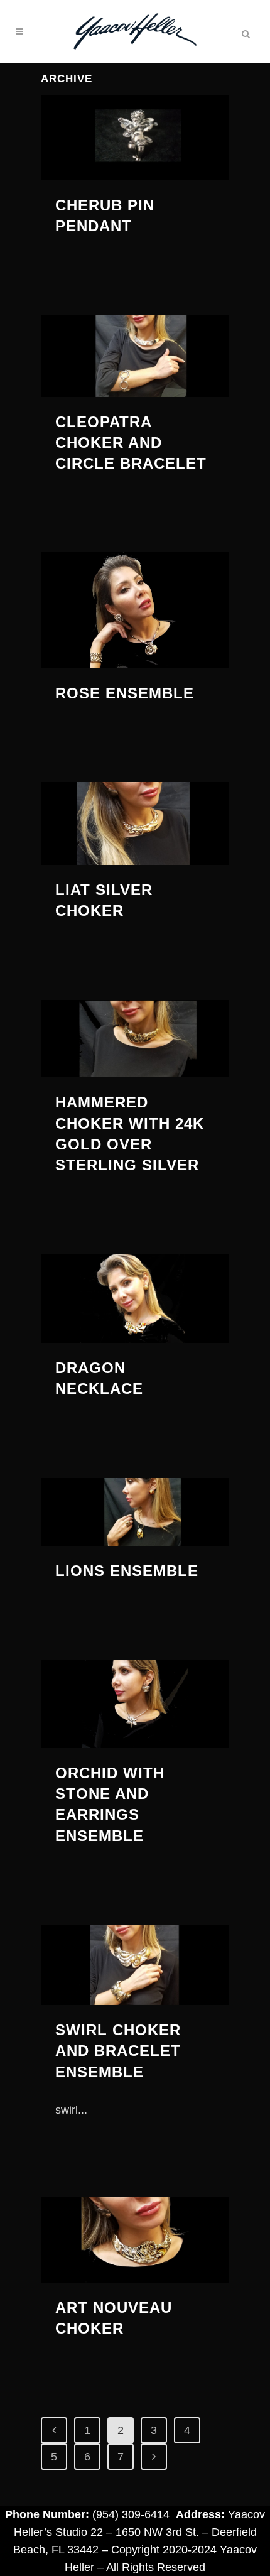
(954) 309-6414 (131, 2514)
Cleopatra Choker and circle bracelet (131, 443)
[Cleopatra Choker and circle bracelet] (135, 356)
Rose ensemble (125, 693)
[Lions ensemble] (135, 1512)
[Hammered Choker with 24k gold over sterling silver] (135, 1039)
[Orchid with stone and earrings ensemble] (135, 1704)
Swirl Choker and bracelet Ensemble (118, 2051)
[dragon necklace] (135, 1298)
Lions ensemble (127, 1571)
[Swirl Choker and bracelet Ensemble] (135, 1965)
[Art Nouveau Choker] (135, 2240)
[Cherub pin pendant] (135, 138)
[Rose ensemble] (135, 610)
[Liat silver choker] (135, 823)
